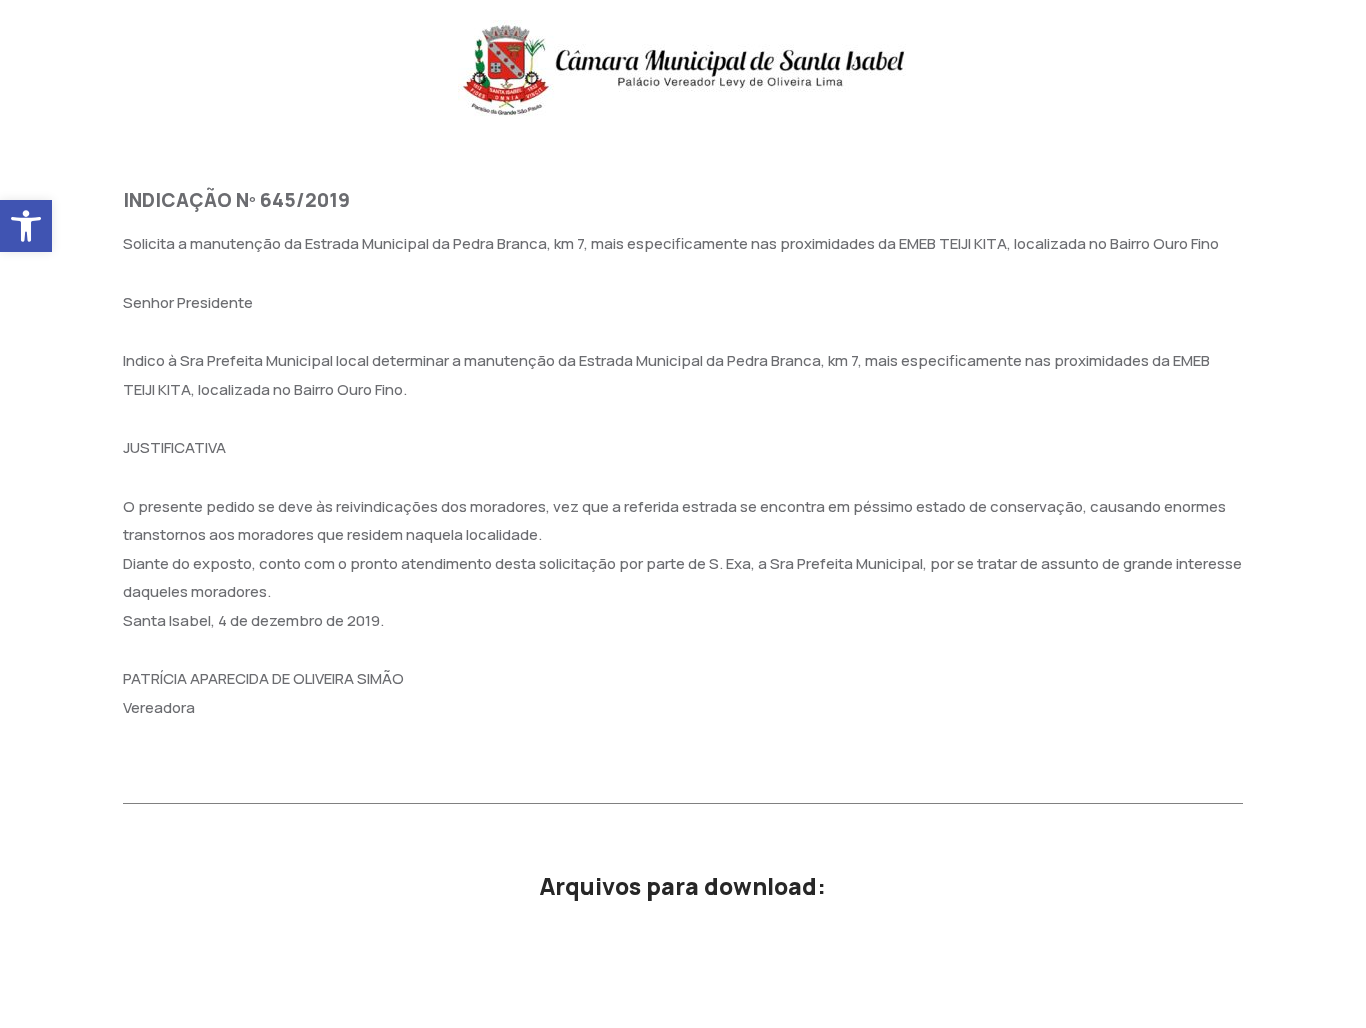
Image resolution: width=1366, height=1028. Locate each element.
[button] (26, 226)
